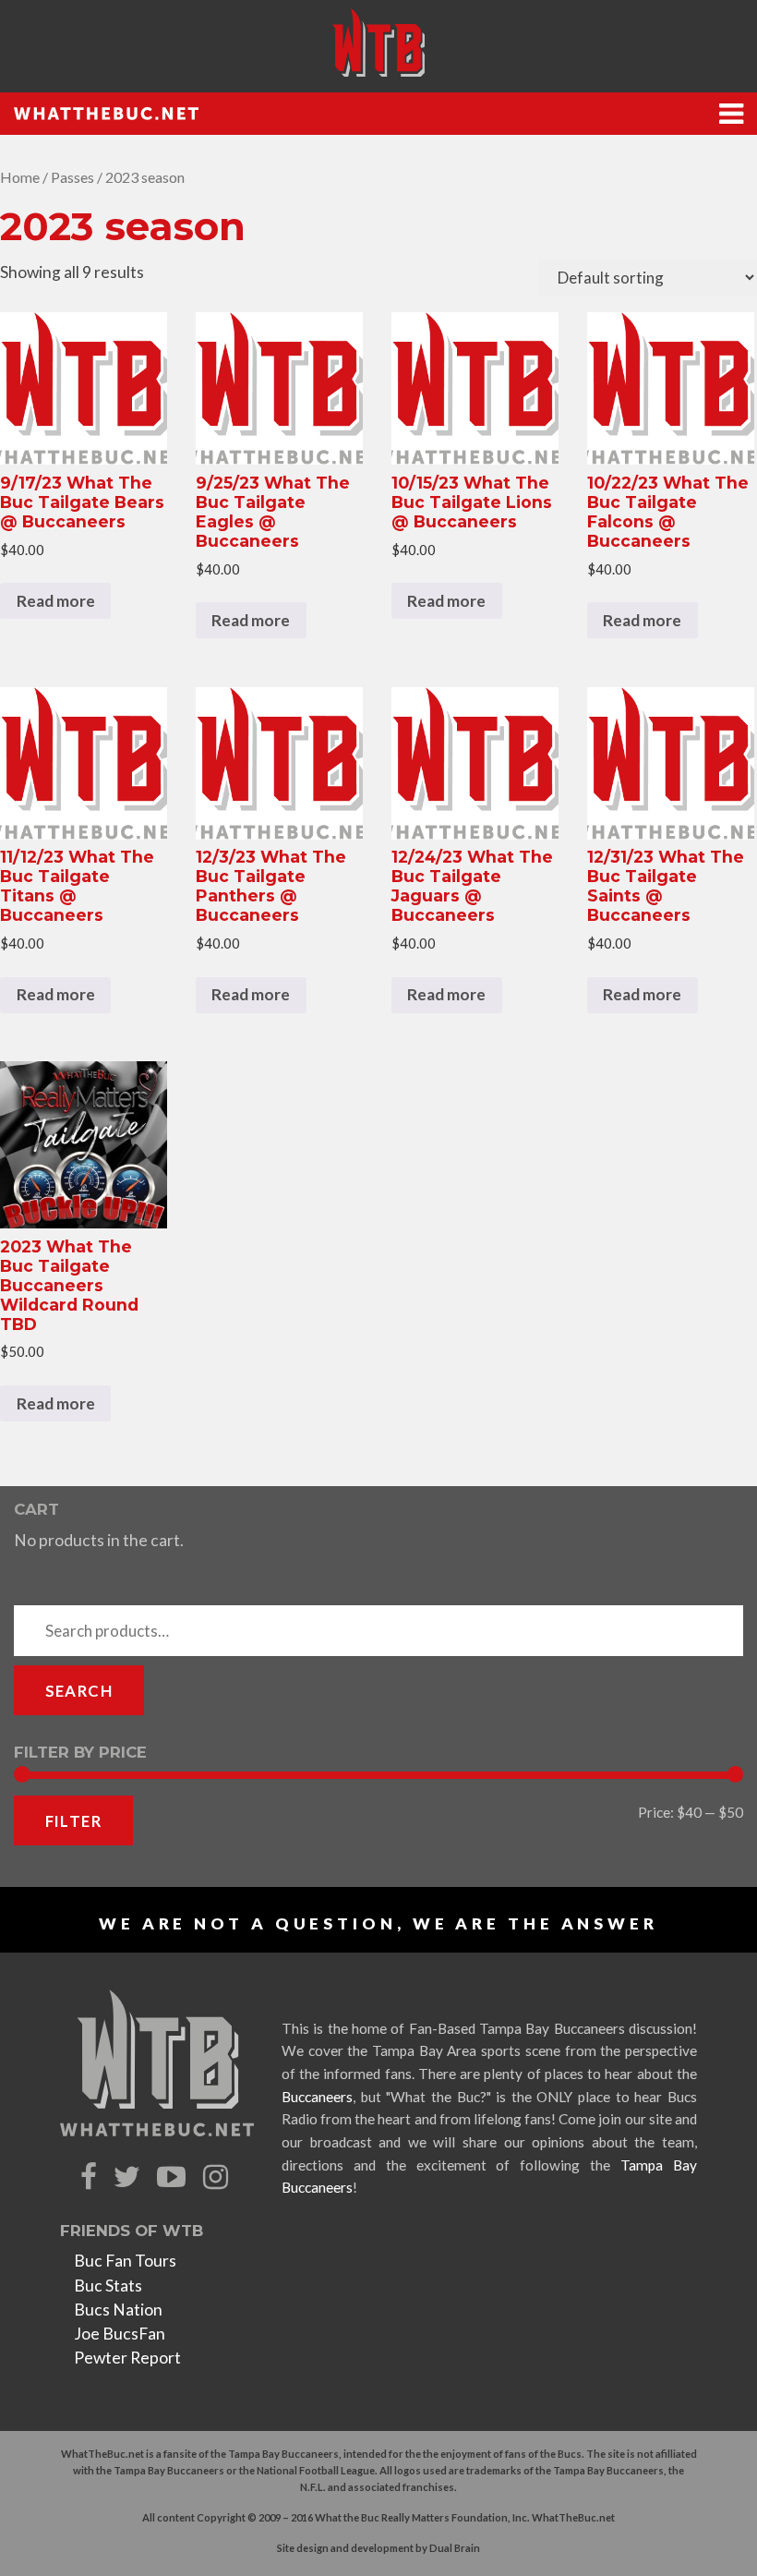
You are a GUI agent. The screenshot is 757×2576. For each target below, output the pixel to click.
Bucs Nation (118, 2310)
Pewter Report (127, 2358)
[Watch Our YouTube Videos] (174, 2177)
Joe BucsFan (120, 2334)
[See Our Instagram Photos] (218, 2177)
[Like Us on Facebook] (91, 2177)
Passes (72, 177)
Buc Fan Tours (125, 2261)
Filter (73, 1821)
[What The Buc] (378, 42)
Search (79, 1691)
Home (20, 177)
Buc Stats (108, 2286)
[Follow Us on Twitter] (129, 2177)
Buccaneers (317, 2097)
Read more (56, 601)
